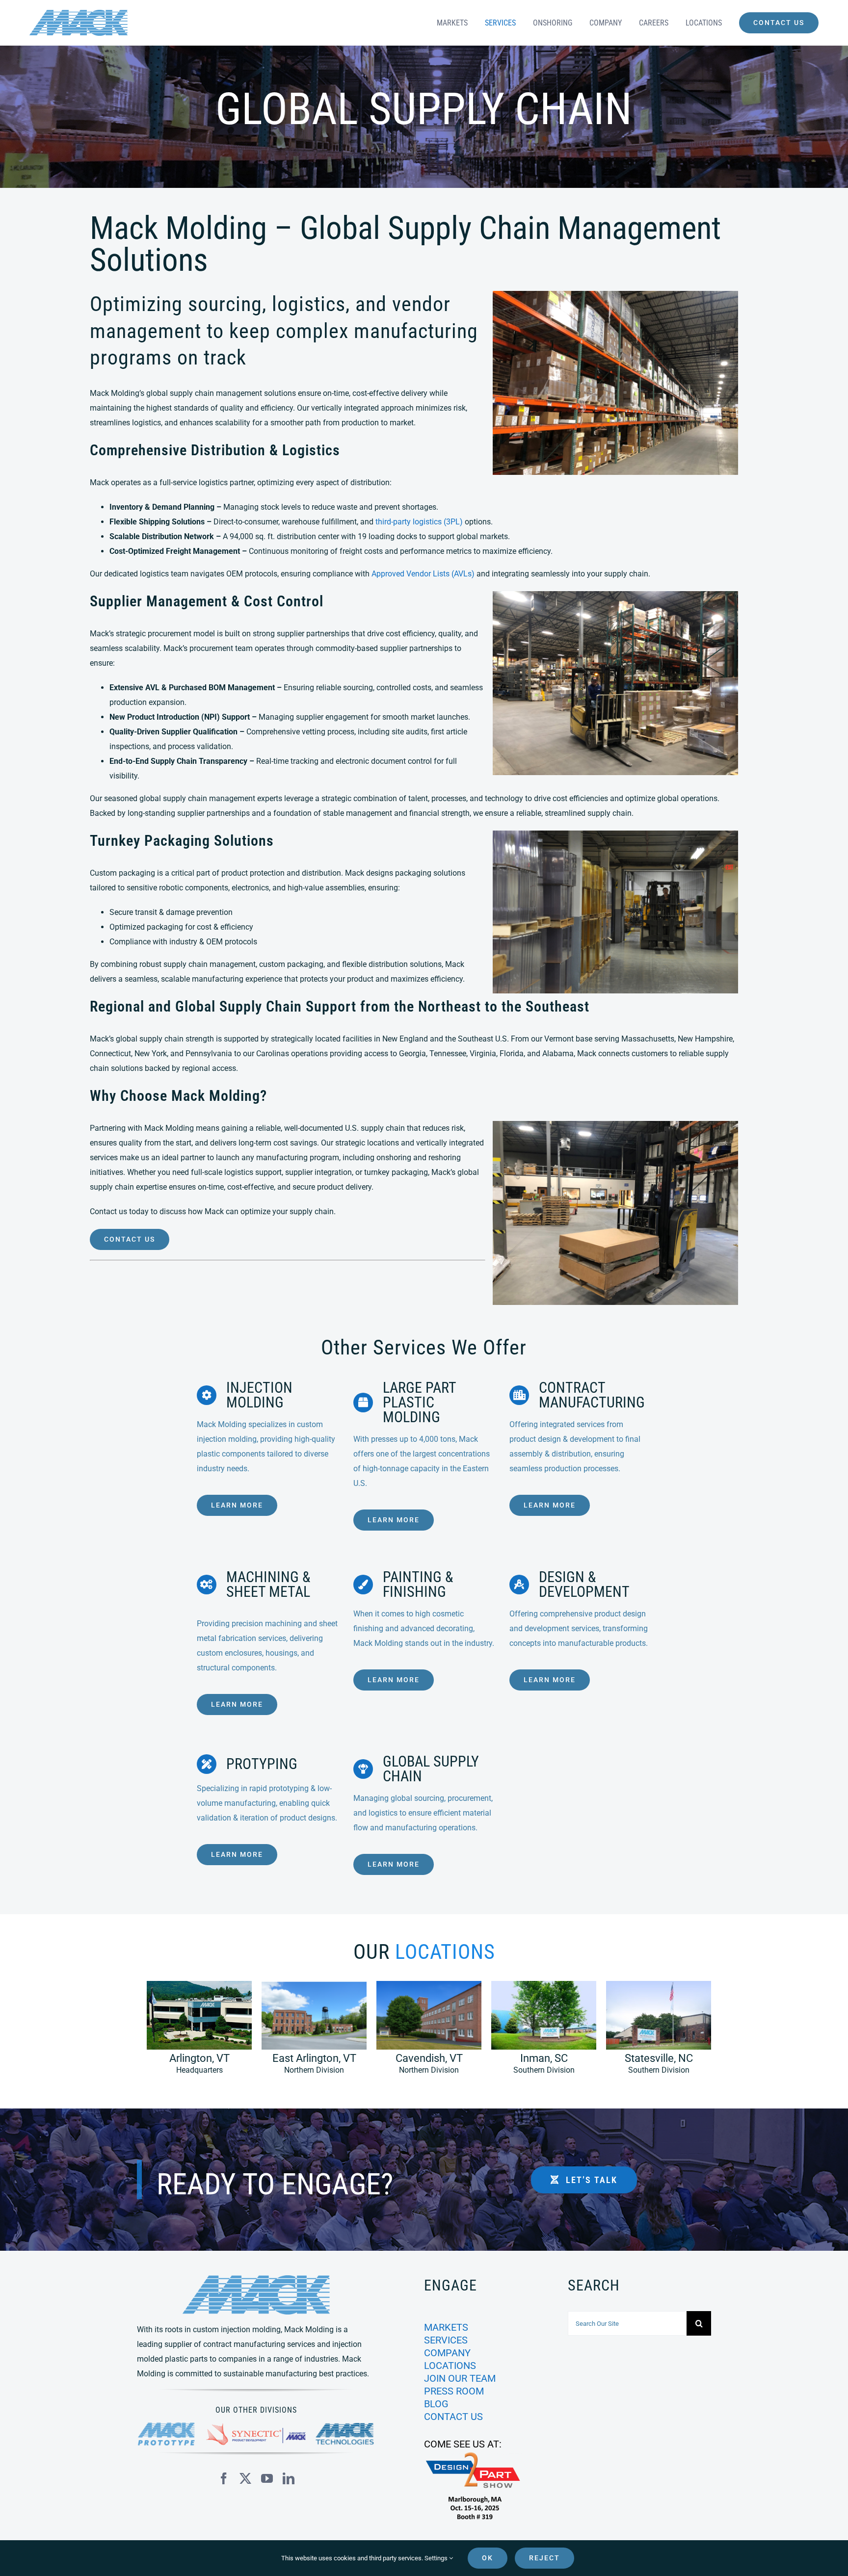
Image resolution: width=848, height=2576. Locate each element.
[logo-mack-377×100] (256, 2279)
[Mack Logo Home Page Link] (128, 23)
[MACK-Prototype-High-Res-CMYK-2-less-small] (167, 2426)
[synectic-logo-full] (256, 2427)
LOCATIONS (450, 2366)
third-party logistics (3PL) (419, 522)
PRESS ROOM (454, 2391)
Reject (544, 2558)
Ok (488, 2558)
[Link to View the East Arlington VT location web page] (309, 2032)
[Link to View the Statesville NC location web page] (654, 2032)
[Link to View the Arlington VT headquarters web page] (194, 2032)
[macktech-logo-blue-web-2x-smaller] (345, 2427)
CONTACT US (453, 2417)
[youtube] (267, 2478)
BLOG (436, 2404)
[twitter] (245, 2478)
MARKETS (446, 2327)
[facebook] (224, 2478)
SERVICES (446, 2340)
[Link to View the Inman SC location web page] (539, 2032)
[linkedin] (289, 2478)
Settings (437, 2558)
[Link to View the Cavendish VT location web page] (424, 2032)
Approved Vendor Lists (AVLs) (423, 574)
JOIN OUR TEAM (460, 2378)
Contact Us (130, 1239)
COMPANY (447, 2353)
